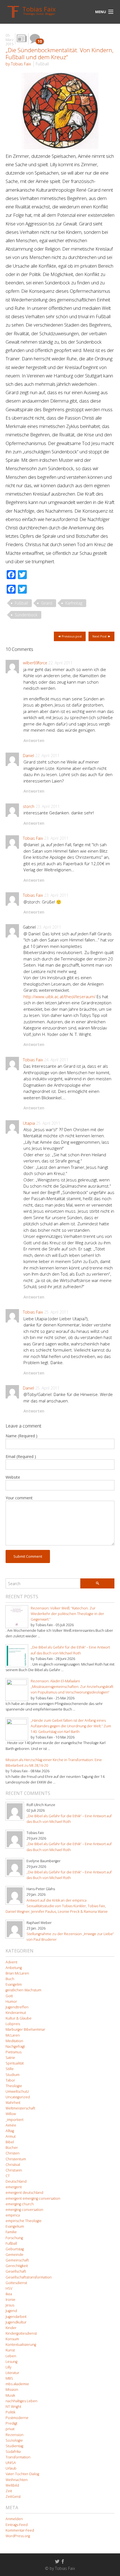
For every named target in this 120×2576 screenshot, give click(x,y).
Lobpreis (13, 2024)
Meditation (14, 2041)
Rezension (15, 2435)
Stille (10, 2069)
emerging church (20, 2204)
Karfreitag (74, 603)
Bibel (10, 2142)
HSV (9, 2288)
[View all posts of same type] (22, 39)
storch (29, 806)
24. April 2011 (56, 1060)
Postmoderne (17, 2418)
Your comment (19, 1498)
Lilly (9, 2367)
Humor (11, 2001)
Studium (13, 2075)
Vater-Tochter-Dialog (22, 2474)
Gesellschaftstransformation (29, 2277)
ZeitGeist (13, 2497)
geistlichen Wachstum (23, 1990)
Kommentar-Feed (20, 2530)
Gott (9, 1996)
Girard (47, 603)
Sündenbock (26, 615)
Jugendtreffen (17, 2007)
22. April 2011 (60, 663)
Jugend (11, 2311)
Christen (13, 2153)
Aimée (11, 2125)
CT (8, 2176)
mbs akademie (17, 2384)
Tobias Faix (33, 838)
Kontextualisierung (21, 2345)
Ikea (9, 2294)
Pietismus (14, 2052)
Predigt (11, 2423)
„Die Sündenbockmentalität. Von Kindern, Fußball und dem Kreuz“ (60, 53)
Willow (11, 2114)
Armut (11, 2136)
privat (10, 2429)
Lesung (11, 2362)
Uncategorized (18, 2097)
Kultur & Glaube (19, 2018)
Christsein (14, 2170)
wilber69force (35, 663)
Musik (10, 2395)
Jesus (10, 2305)
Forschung (14, 2238)
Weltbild (12, 2485)
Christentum (16, 2159)
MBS (9, 2378)
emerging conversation (24, 2210)
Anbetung (14, 1968)
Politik (10, 2412)
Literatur (12, 2373)
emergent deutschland (24, 2193)
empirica (13, 2215)
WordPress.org (18, 2536)
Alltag (10, 2131)
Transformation (18, 2457)
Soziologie (14, 2440)
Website (13, 1477)
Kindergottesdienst (21, 2333)
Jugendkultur (16, 2322)
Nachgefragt (15, 2046)
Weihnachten (17, 2480)
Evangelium (15, 2226)
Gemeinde (15, 2255)
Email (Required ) (21, 1456)
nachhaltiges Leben (21, 2401)
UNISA (11, 2463)
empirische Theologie (24, 2221)
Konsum (12, 2339)
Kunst (10, 2350)
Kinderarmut (16, 2013)
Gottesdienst (16, 2283)
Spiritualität (15, 2063)
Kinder (11, 2328)
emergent (14, 2187)
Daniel (28, 756)
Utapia (29, 1123)
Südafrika (13, 2452)
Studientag (14, 2446)
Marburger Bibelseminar (25, 2029)
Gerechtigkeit (17, 2266)
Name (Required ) (21, 1436)
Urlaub (11, 2468)
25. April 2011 (48, 1123)
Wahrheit (13, 2103)
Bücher (12, 2148)
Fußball (42, 64)
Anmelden (14, 2519)
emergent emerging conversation (33, 2198)
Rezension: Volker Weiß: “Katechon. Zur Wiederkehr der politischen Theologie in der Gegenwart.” (67, 1614)
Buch (10, 1979)
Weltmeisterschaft (20, 2108)
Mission (12, 2390)
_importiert (15, 2120)
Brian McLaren (17, 1973)
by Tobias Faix (18, 64)
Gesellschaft (16, 2271)
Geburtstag (15, 2249)
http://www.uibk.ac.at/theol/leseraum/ (59, 996)
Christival (13, 2165)
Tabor (10, 2080)
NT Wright (13, 2407)
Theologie (14, 2086)
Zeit (9, 2491)
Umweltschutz (17, 2091)
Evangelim (14, 1984)
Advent (11, 1962)
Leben (11, 2356)
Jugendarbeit (16, 2317)
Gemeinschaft (17, 2260)
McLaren (13, 2035)
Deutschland (16, 2181)
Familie (11, 2232)
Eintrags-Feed (17, 2525)
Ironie (10, 2300)
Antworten (34, 740)
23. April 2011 (48, 806)
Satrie (10, 2058)
